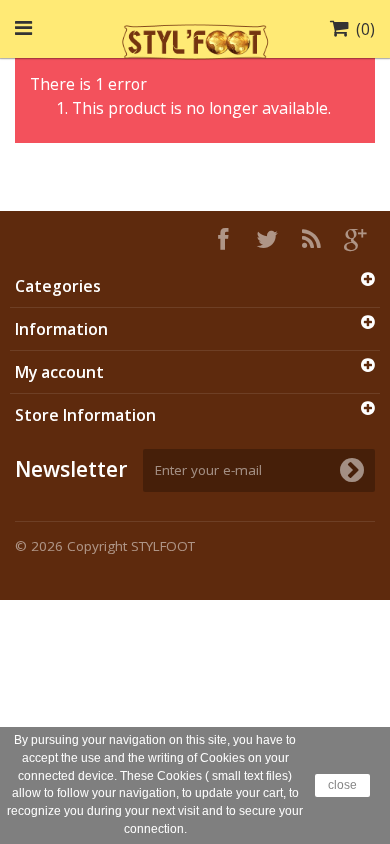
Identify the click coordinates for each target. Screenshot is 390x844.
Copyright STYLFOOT (131, 546)
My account (59, 372)
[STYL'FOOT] (195, 39)
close (342, 785)
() (365, 29)
